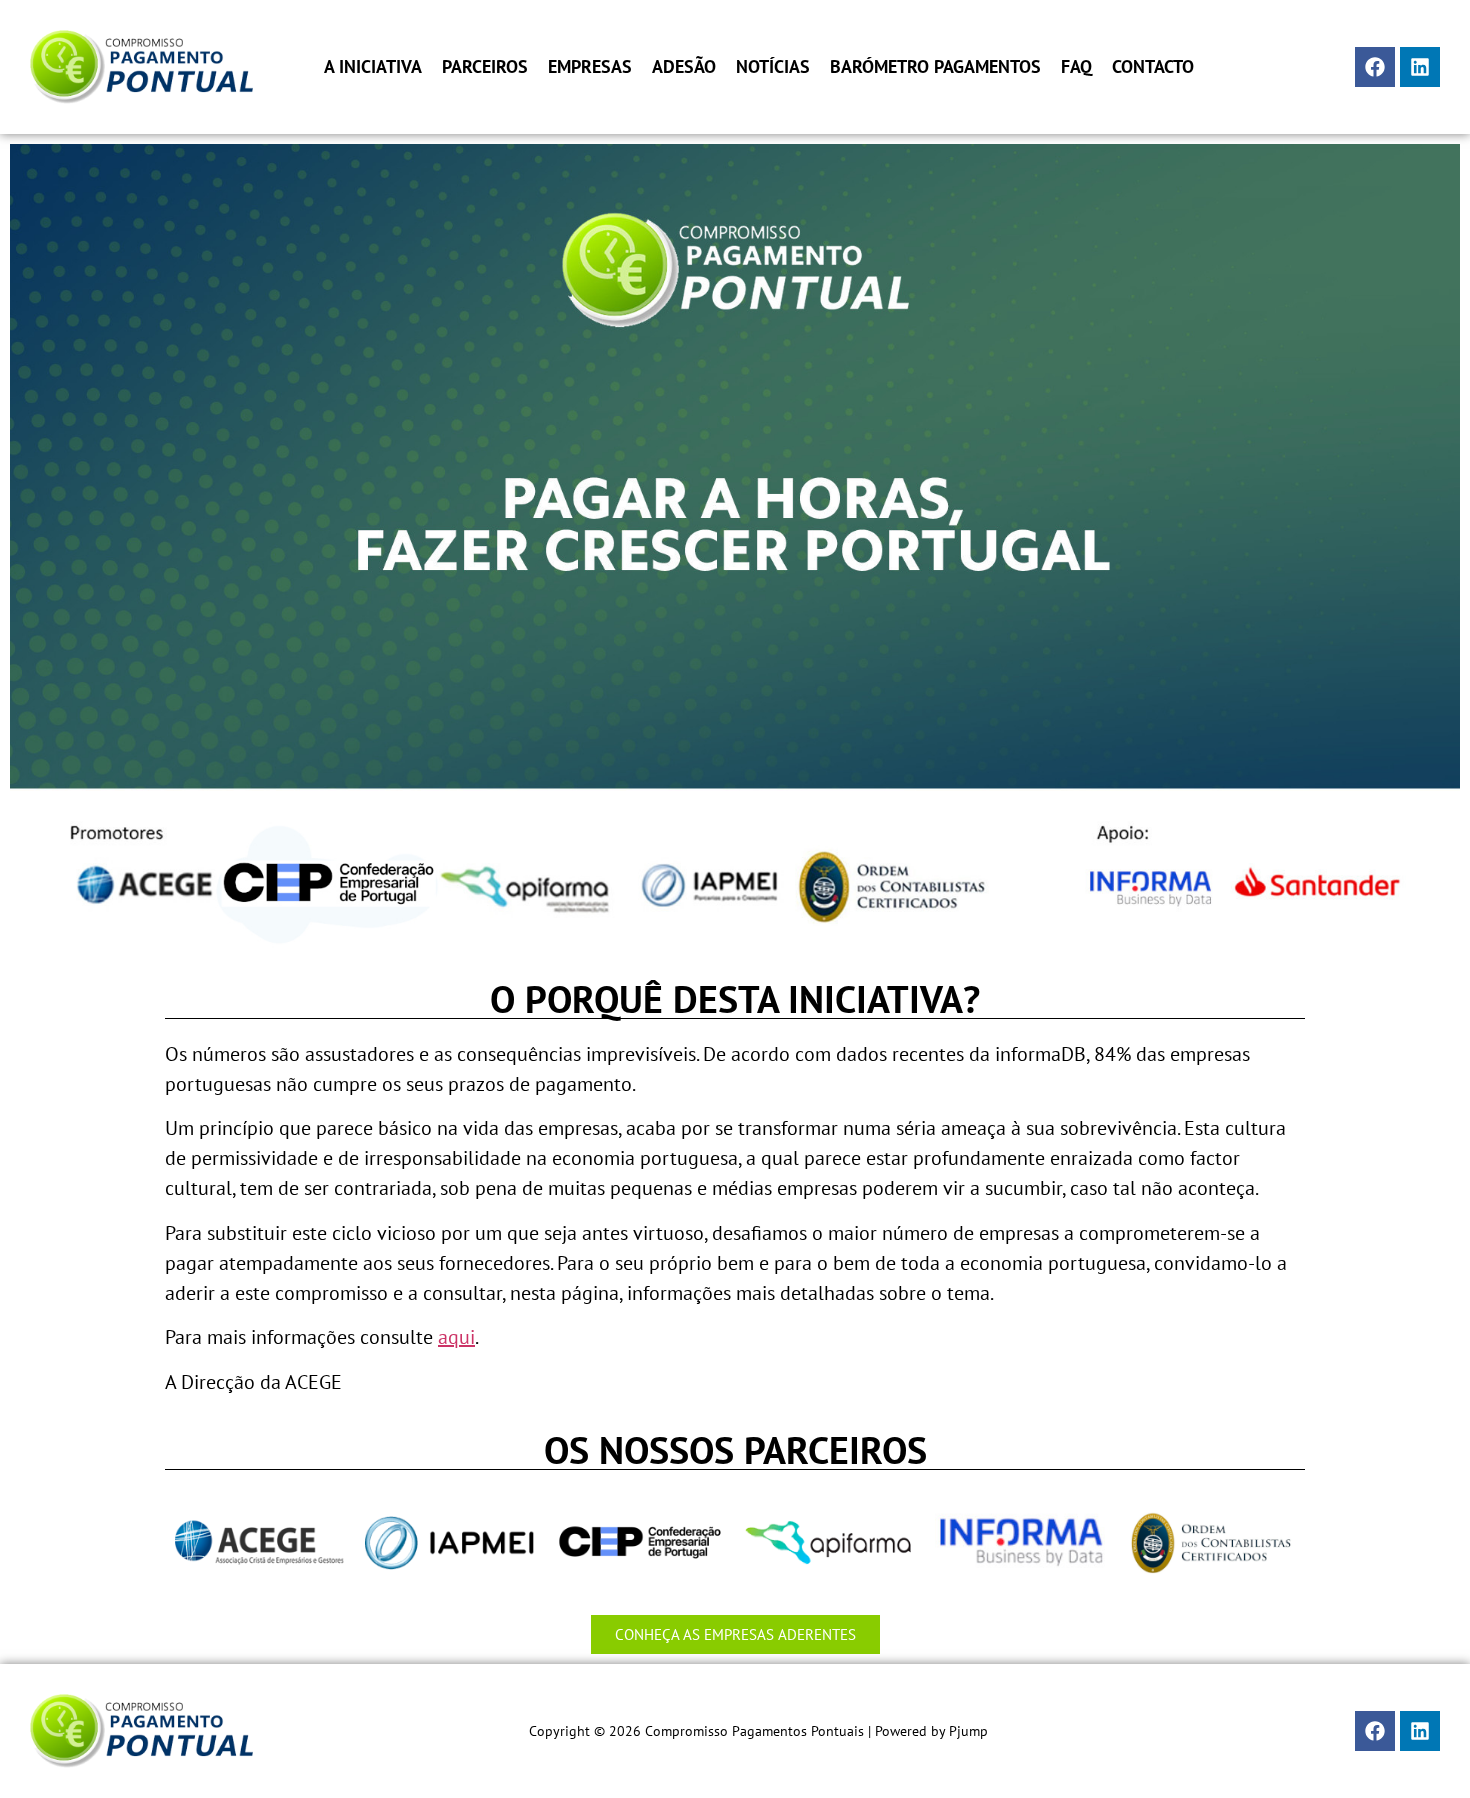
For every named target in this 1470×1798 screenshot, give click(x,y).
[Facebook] (1375, 67)
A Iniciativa (373, 67)
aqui (456, 1337)
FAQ (1076, 67)
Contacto (1153, 67)
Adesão (684, 67)
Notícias (773, 67)
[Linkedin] (1420, 67)
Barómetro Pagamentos (935, 67)
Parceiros (485, 67)
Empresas (590, 67)
